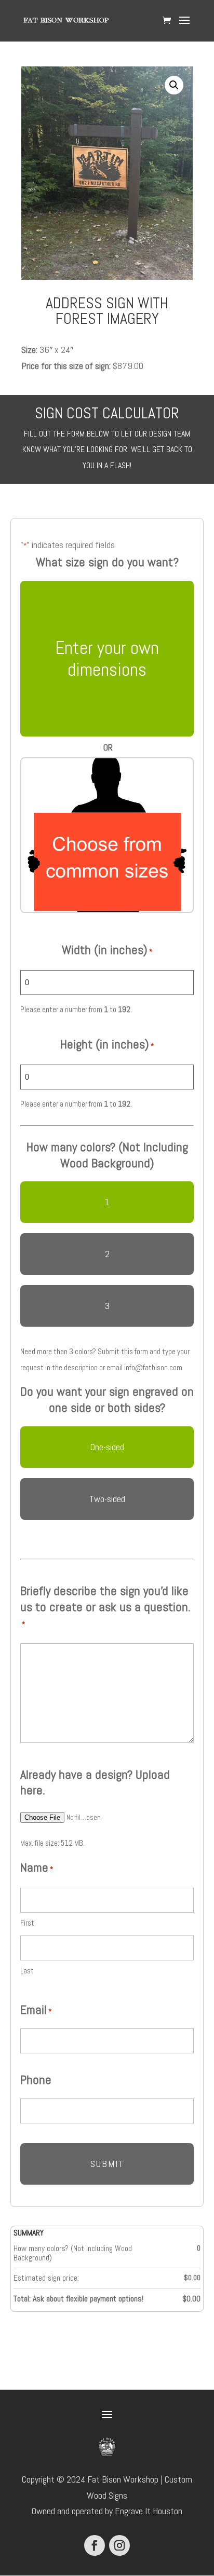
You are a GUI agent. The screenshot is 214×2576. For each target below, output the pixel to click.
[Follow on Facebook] (95, 2545)
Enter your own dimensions (107, 659)
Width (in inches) (107, 950)
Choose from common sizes (107, 835)
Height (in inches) (107, 1044)
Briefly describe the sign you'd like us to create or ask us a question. (105, 1606)
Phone (36, 2080)
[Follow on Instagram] (119, 2545)
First (27, 1923)
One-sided (107, 1447)
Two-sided (107, 1499)
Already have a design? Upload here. (95, 1783)
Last (27, 1971)
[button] (174, 85)
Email (36, 2010)
